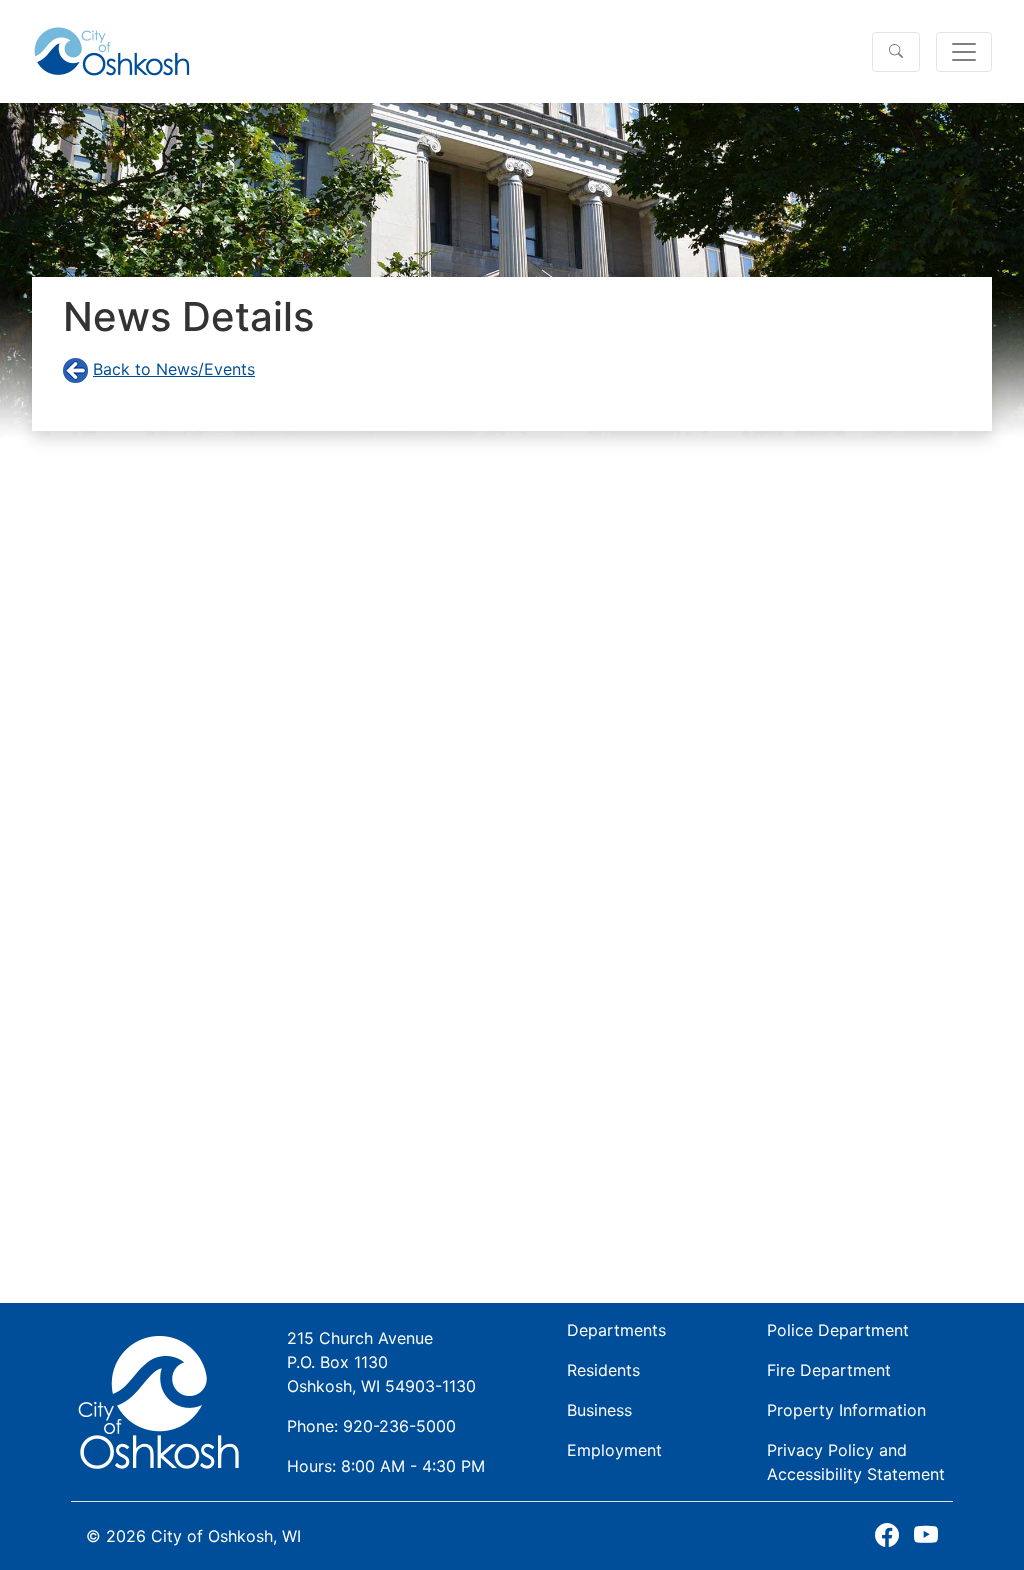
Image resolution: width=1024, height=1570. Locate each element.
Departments (616, 1330)
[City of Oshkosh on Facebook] (887, 1535)
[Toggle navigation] (964, 52)
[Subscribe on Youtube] (926, 1535)
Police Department (838, 1330)
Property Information (846, 1410)
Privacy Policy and (856, 1462)
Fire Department (829, 1370)
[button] (896, 52)
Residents (603, 1370)
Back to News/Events (174, 369)
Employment (614, 1450)
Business (599, 1410)
